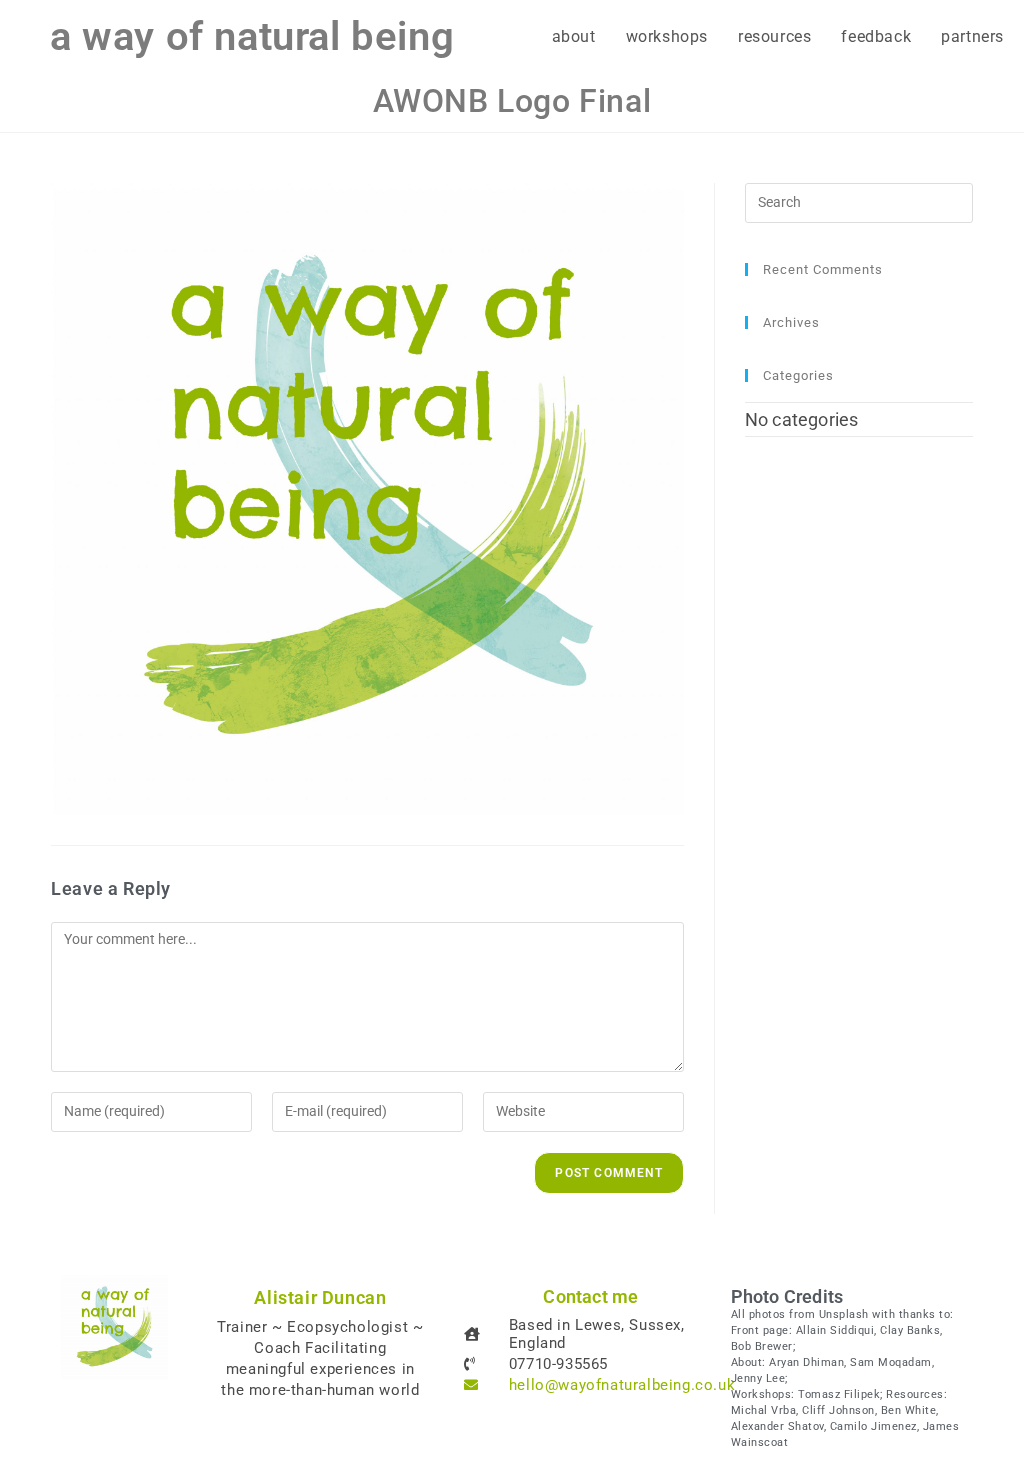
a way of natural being (252, 36)
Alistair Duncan (320, 1297)
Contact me (590, 1296)
